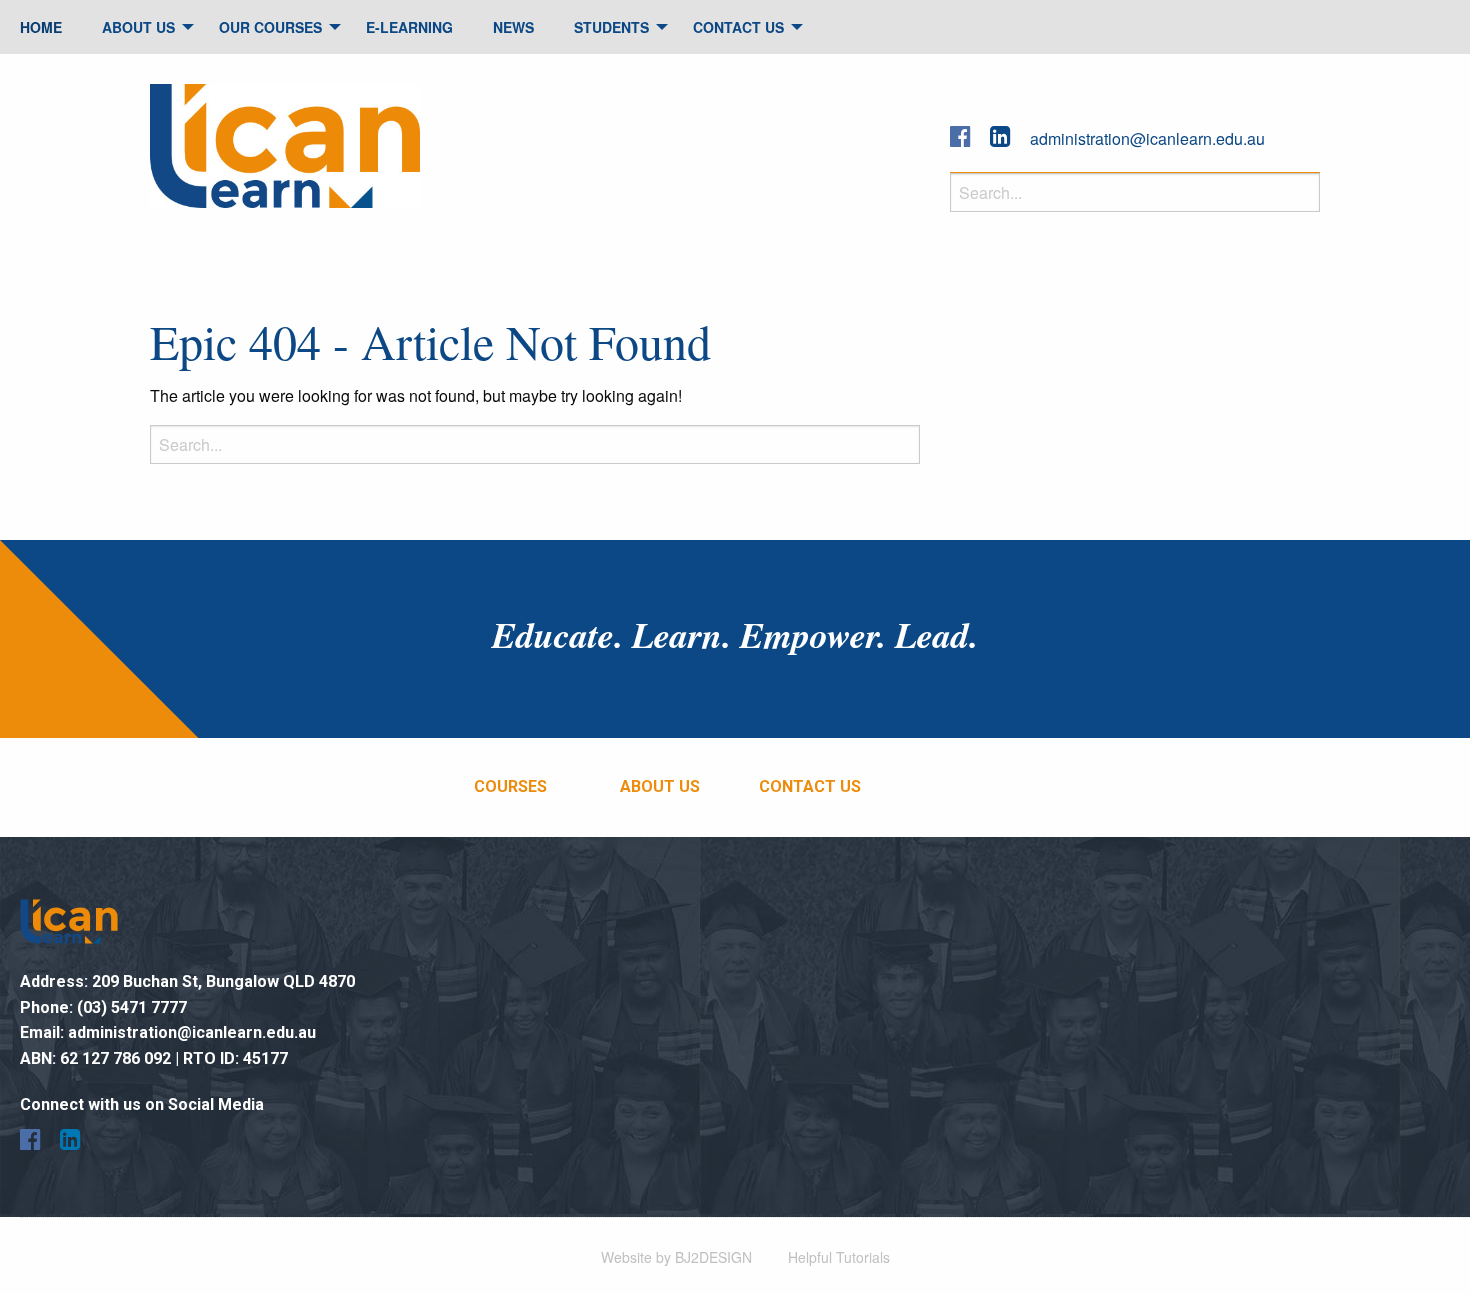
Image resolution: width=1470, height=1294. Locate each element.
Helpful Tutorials (839, 1257)
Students (611, 27)
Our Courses (270, 27)
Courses (510, 786)
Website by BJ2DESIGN (676, 1257)
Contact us (810, 786)
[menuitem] (41, 27)
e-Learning (409, 27)
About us (660, 786)
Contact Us (738, 27)
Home (41, 27)
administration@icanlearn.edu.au (1147, 138)
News (513, 27)
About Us (138, 27)
